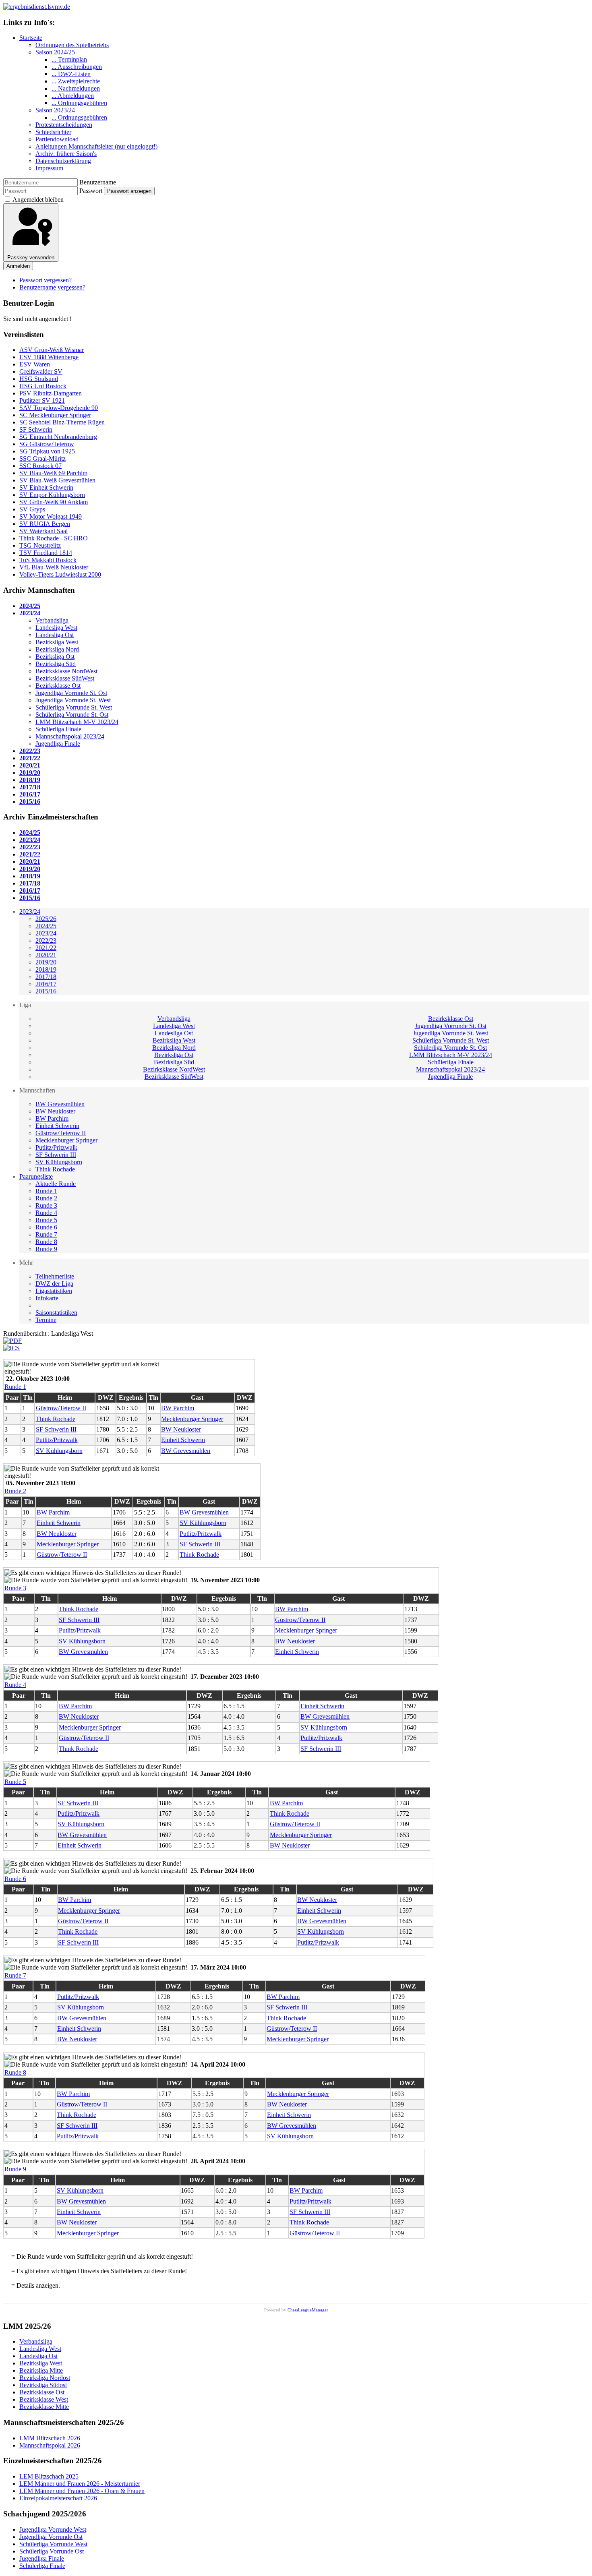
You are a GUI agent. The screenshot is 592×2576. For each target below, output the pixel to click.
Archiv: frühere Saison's (66, 154)
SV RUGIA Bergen (45, 524)
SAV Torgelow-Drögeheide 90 (59, 408)
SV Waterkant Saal (43, 531)
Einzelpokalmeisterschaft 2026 (58, 2498)
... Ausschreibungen (77, 67)
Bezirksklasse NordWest (174, 1069)
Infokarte (47, 1298)
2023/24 (30, 911)
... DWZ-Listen (71, 74)
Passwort (91, 191)
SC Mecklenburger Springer (55, 415)
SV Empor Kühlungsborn (52, 495)
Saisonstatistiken (56, 1313)
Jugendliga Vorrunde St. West (450, 1033)
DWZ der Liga (54, 1284)
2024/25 (46, 926)
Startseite (31, 38)
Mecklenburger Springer (66, 1140)
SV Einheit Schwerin (46, 487)
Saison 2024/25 (55, 52)
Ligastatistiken (54, 1291)
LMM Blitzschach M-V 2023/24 (451, 1055)
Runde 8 (46, 1242)
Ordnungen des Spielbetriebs (72, 45)
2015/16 (46, 991)
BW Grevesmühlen (60, 1104)
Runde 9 (46, 1249)
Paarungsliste (36, 1176)
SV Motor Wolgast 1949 (51, 516)
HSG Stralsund (39, 379)
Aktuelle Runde (56, 1184)
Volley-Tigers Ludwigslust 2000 (60, 574)
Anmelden (18, 266)
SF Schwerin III (56, 1155)
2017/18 (46, 977)
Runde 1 (46, 1191)
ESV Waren (35, 364)
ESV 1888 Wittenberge (49, 357)
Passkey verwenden (31, 258)
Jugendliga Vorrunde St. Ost (451, 1026)
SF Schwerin (36, 429)
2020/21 (46, 955)
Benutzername (98, 182)
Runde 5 (46, 1220)
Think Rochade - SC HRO (54, 538)
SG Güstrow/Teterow (47, 444)
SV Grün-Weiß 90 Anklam (54, 502)
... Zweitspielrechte (76, 81)
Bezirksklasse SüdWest (174, 1077)
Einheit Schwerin (57, 1126)
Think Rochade (55, 1169)
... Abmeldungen (73, 96)
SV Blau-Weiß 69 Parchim (53, 473)
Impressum (49, 168)
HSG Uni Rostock (43, 386)
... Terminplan (69, 59)
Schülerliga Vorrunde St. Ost (450, 1048)
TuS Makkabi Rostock (48, 560)
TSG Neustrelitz (40, 545)
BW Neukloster (55, 1111)
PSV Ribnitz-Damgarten (51, 393)
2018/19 (46, 969)
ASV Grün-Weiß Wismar (52, 350)
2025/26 (46, 919)
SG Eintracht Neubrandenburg (58, 437)
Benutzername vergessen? (52, 287)
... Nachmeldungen (76, 88)
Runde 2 (46, 1198)
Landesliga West (174, 1026)
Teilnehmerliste (55, 1276)
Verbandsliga (174, 1019)
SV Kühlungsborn (59, 1162)
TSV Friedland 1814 (46, 553)
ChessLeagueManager (308, 2310)
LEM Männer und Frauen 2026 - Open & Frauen (82, 2491)
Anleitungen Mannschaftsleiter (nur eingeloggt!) (96, 146)
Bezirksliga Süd (174, 1062)
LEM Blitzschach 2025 (49, 2476)
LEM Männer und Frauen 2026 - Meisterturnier (80, 2484)
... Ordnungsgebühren (79, 103)
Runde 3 (46, 1205)
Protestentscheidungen (64, 125)
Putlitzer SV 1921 (42, 400)
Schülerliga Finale (451, 1062)
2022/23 (46, 940)
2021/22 (46, 948)
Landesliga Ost (174, 1033)
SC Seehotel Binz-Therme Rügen (62, 422)
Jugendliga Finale (450, 1077)
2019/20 (46, 962)
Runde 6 (46, 1227)
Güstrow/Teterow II (61, 1133)
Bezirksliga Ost (174, 1055)
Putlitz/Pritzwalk (56, 1147)
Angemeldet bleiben (38, 200)
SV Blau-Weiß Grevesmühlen (57, 480)
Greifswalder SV (41, 371)
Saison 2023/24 (55, 110)
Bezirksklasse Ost (451, 1019)
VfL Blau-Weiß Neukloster (54, 567)
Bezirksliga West (174, 1040)
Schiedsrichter (53, 132)
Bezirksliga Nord (174, 1048)
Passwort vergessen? (46, 280)
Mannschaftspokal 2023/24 (450, 1069)
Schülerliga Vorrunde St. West (451, 1040)
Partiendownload (57, 139)
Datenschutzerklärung (63, 161)
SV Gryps (32, 509)
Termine (46, 1320)
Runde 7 (46, 1234)
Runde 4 (46, 1213)
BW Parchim (52, 1118)
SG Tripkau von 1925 (47, 451)
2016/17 (46, 984)
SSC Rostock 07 (40, 466)
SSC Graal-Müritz (42, 458)
